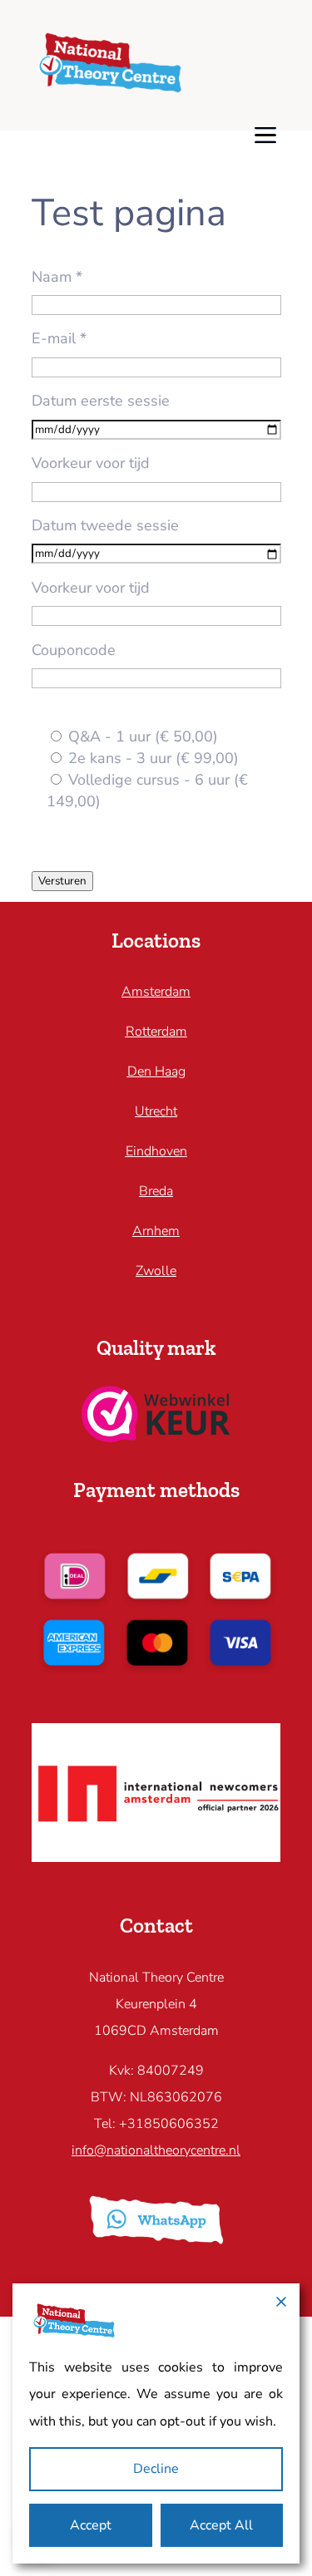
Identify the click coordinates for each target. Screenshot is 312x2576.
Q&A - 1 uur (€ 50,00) (141, 736)
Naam (57, 277)
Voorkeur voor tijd (91, 463)
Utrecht (156, 1111)
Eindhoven (156, 1151)
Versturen (62, 881)
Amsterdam (156, 992)
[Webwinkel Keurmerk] (156, 1437)
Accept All (221, 2525)
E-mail (59, 338)
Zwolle (156, 1271)
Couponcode (74, 650)
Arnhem (156, 1231)
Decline (156, 2469)
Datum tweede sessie (105, 525)
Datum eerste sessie (101, 401)
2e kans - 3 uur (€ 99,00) (151, 758)
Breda (156, 1191)
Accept (91, 2525)
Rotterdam (156, 1032)
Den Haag (156, 1071)
